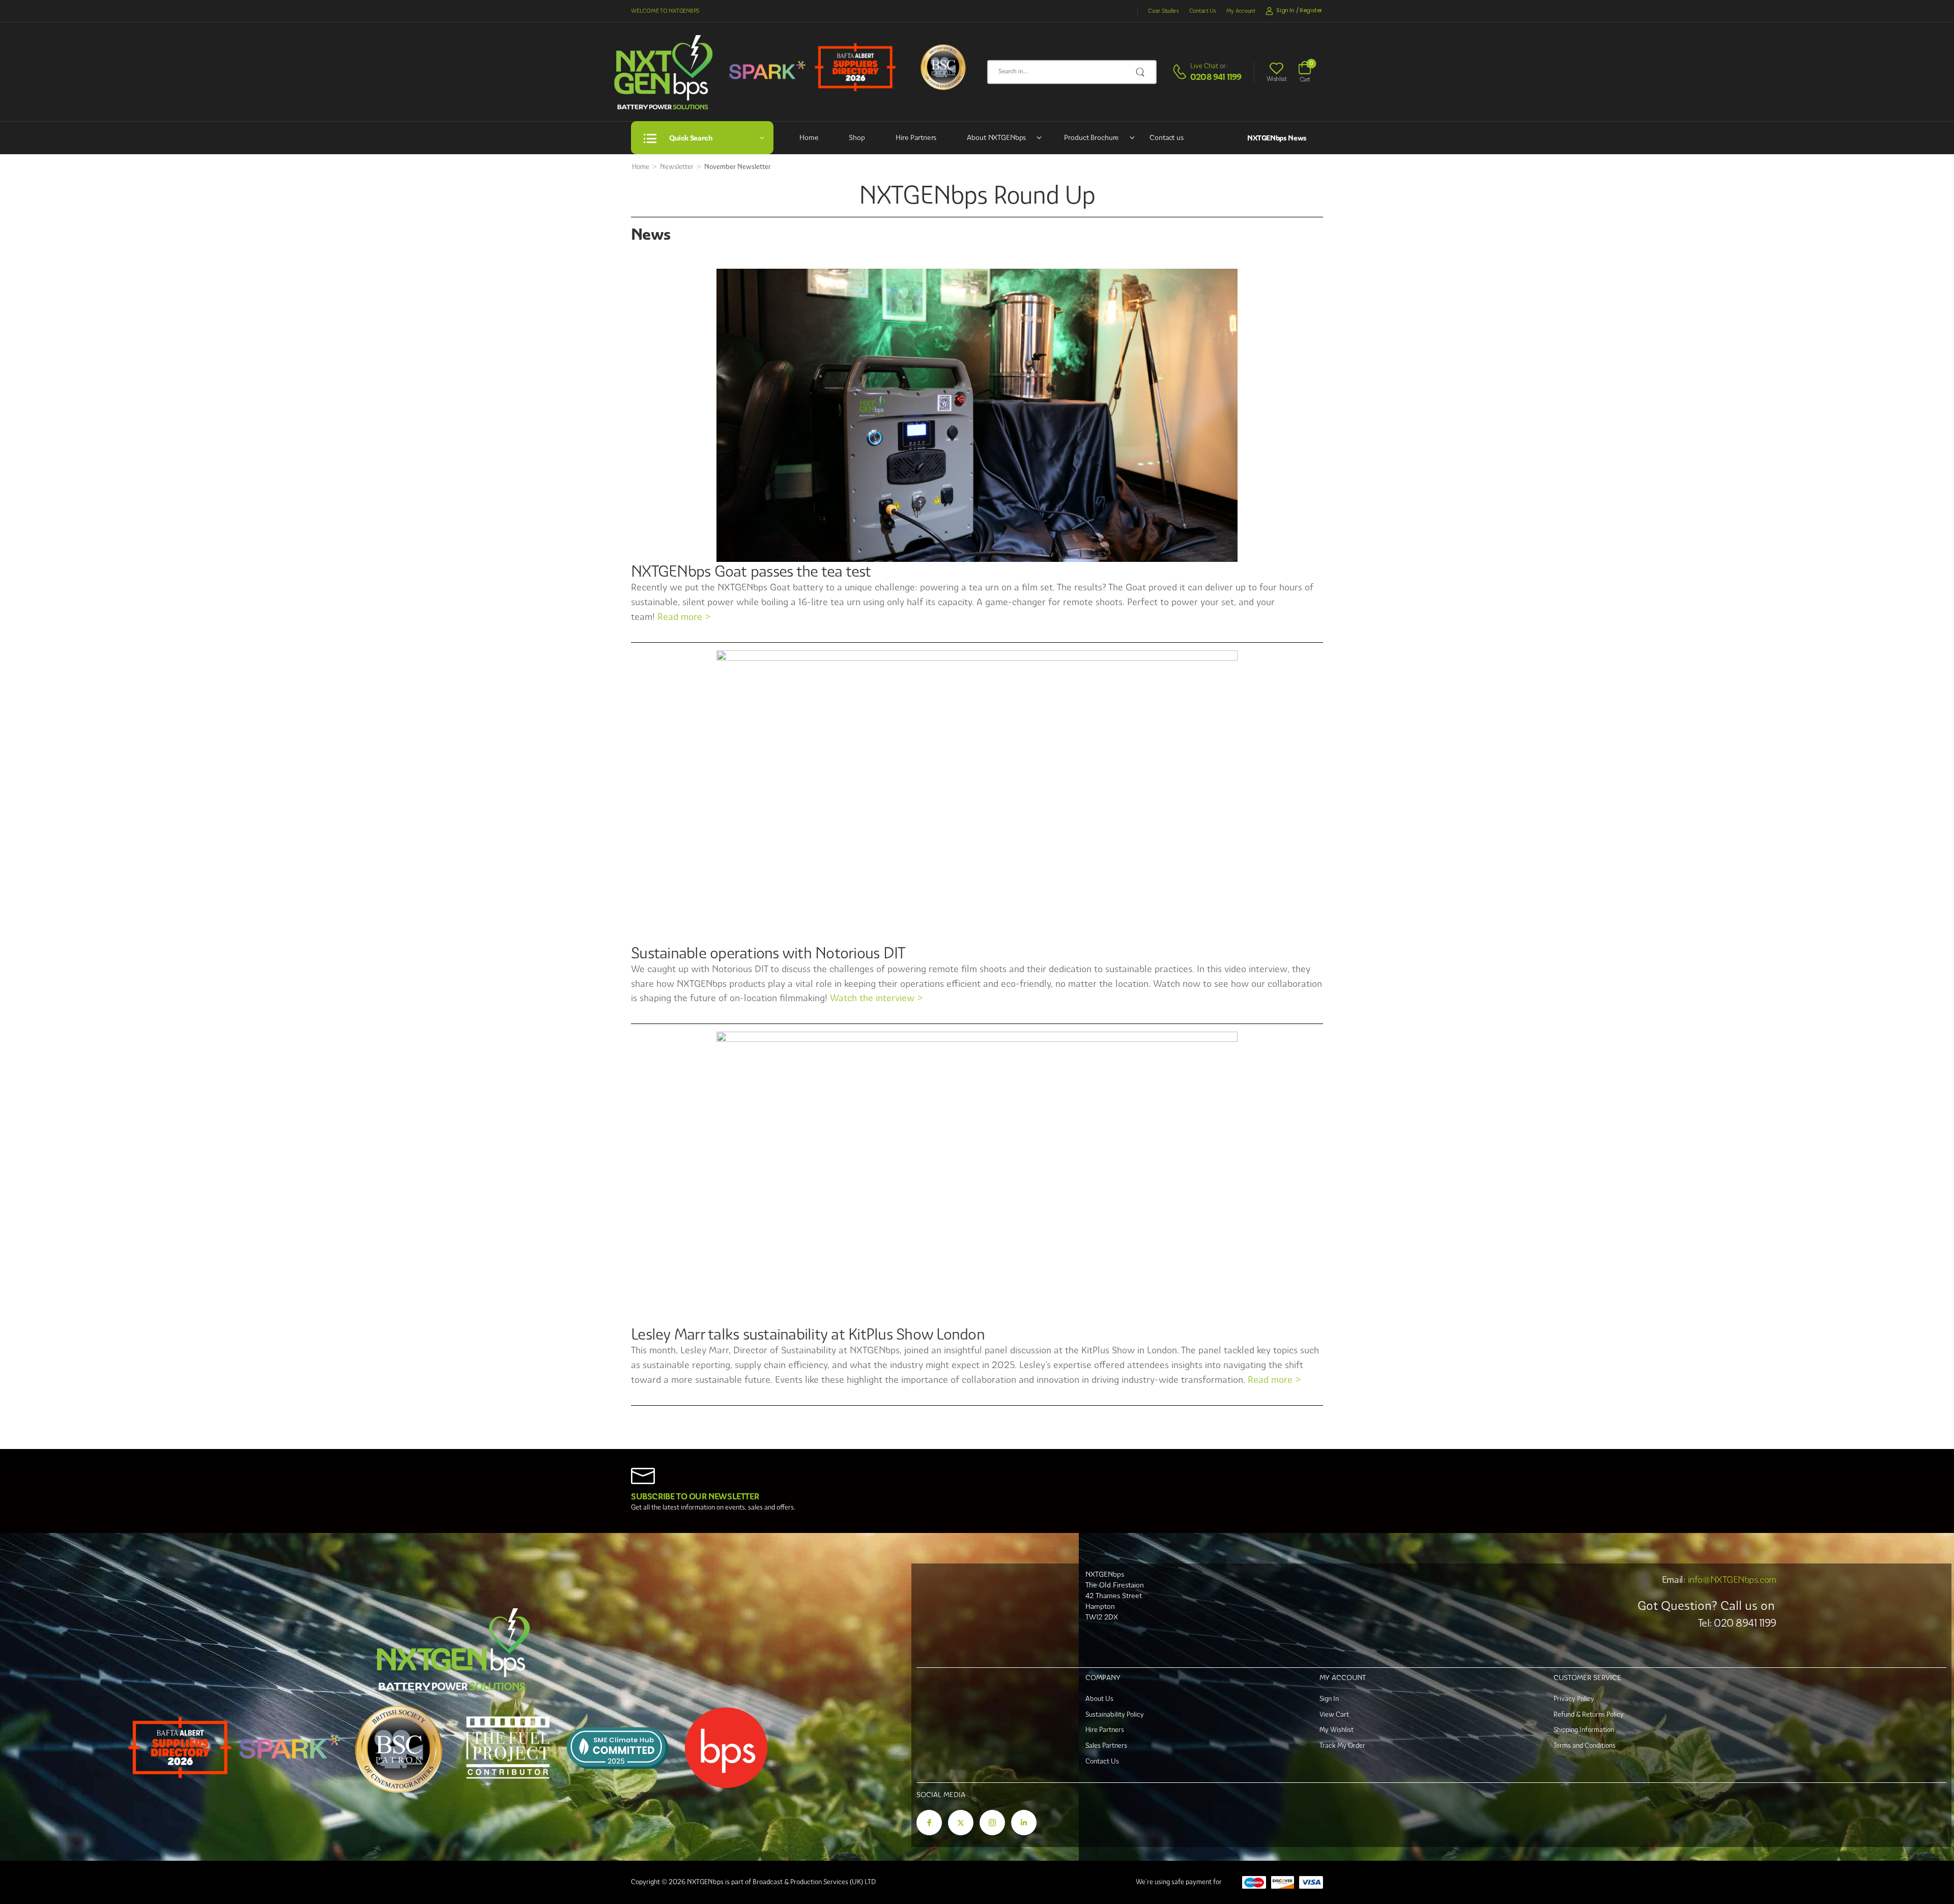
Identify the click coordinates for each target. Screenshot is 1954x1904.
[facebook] (929, 1823)
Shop (857, 137)
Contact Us (1203, 11)
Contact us (1167, 137)
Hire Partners (916, 137)
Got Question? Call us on (1706, 1605)
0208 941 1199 (1216, 77)
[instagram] (992, 1823)
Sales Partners (1106, 1745)
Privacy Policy (1574, 1699)
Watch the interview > (876, 998)
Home (809, 137)
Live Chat (1204, 66)
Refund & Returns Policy (1589, 1714)
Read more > (684, 617)
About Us (1099, 1699)
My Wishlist (1337, 1730)
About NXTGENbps (996, 137)
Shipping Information (1584, 1730)
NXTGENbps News (1277, 138)
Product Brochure (1091, 137)
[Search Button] (1143, 72)
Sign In (1329, 1699)
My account (1241, 11)
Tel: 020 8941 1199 (1737, 1623)
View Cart (1334, 1714)
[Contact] (1181, 72)
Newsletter (677, 167)
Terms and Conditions (1585, 1745)
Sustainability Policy (1115, 1714)
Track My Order (1342, 1745)
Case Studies (1163, 11)
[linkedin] (1024, 1823)
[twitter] (961, 1823)
